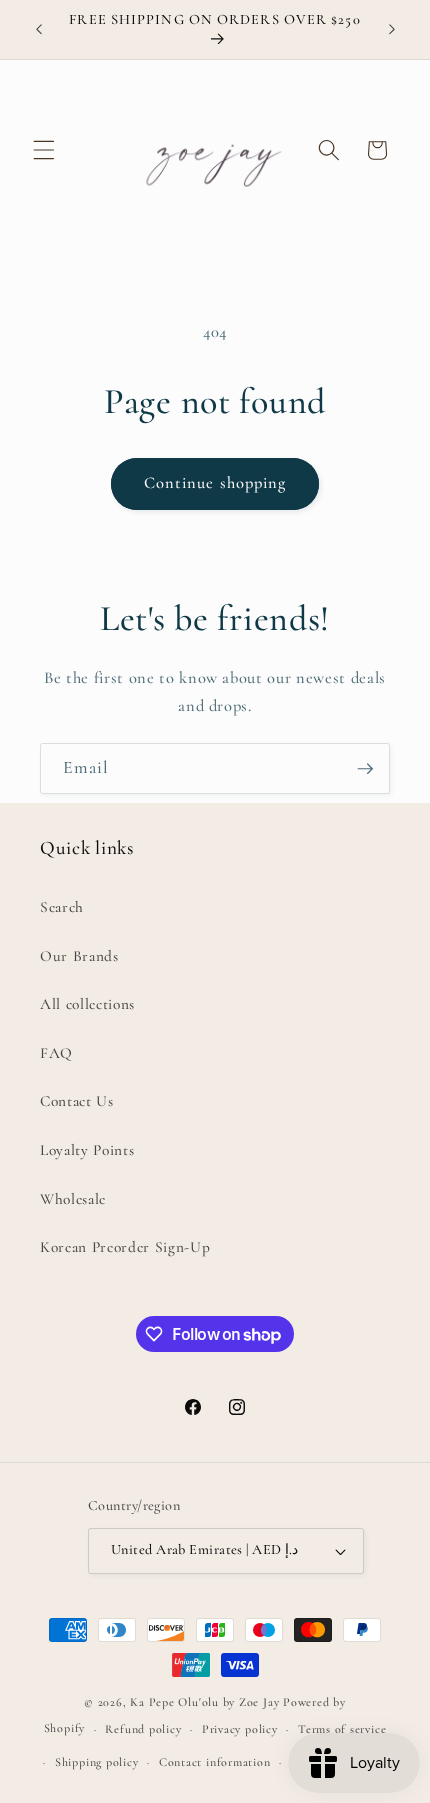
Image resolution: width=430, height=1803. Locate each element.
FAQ (56, 1053)
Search (62, 907)
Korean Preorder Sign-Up (125, 1247)
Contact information (215, 1762)
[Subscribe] (365, 769)
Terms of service (342, 1729)
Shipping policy (97, 1762)
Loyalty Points (87, 1150)
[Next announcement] (392, 29)
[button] (44, 150)
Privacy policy (240, 1729)
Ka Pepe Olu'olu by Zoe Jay (204, 1702)
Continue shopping (215, 483)
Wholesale (73, 1199)
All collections (87, 1004)
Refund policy (143, 1729)
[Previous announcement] (39, 29)
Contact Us (77, 1101)
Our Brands (79, 956)
